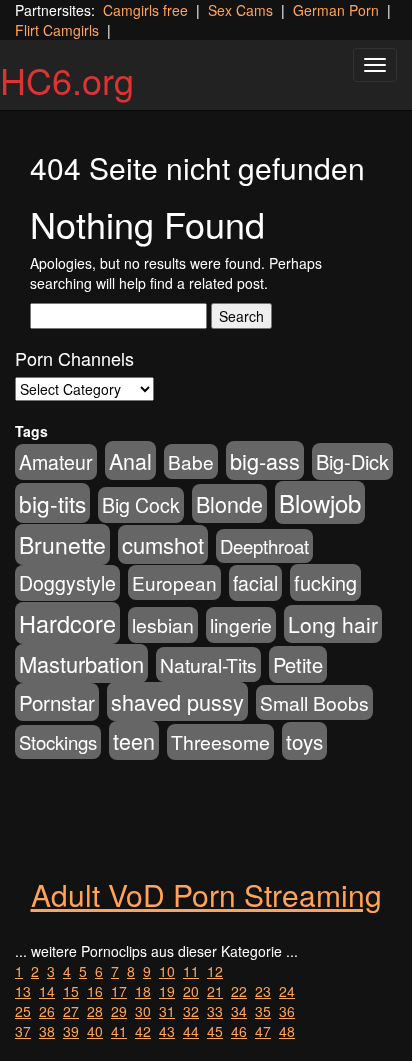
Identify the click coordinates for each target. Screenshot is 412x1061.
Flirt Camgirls (57, 30)
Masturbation (81, 663)
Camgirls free (145, 10)
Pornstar (57, 702)
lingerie (241, 625)
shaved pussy (177, 701)
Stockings (58, 742)
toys (304, 741)
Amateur (56, 462)
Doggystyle (67, 583)
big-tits (52, 503)
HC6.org (67, 79)
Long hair (333, 624)
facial (255, 583)
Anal (130, 460)
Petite (298, 664)
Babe (191, 461)
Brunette (62, 544)
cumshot (163, 544)
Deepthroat (264, 546)
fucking (325, 582)
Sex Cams (240, 10)
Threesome (220, 742)
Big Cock (141, 505)
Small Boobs (314, 702)
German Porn (336, 10)
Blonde (229, 503)
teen (134, 740)
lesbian (163, 625)
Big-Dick (352, 461)
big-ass (265, 460)
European (174, 582)
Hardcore (67, 623)
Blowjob (320, 502)
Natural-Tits (208, 664)
